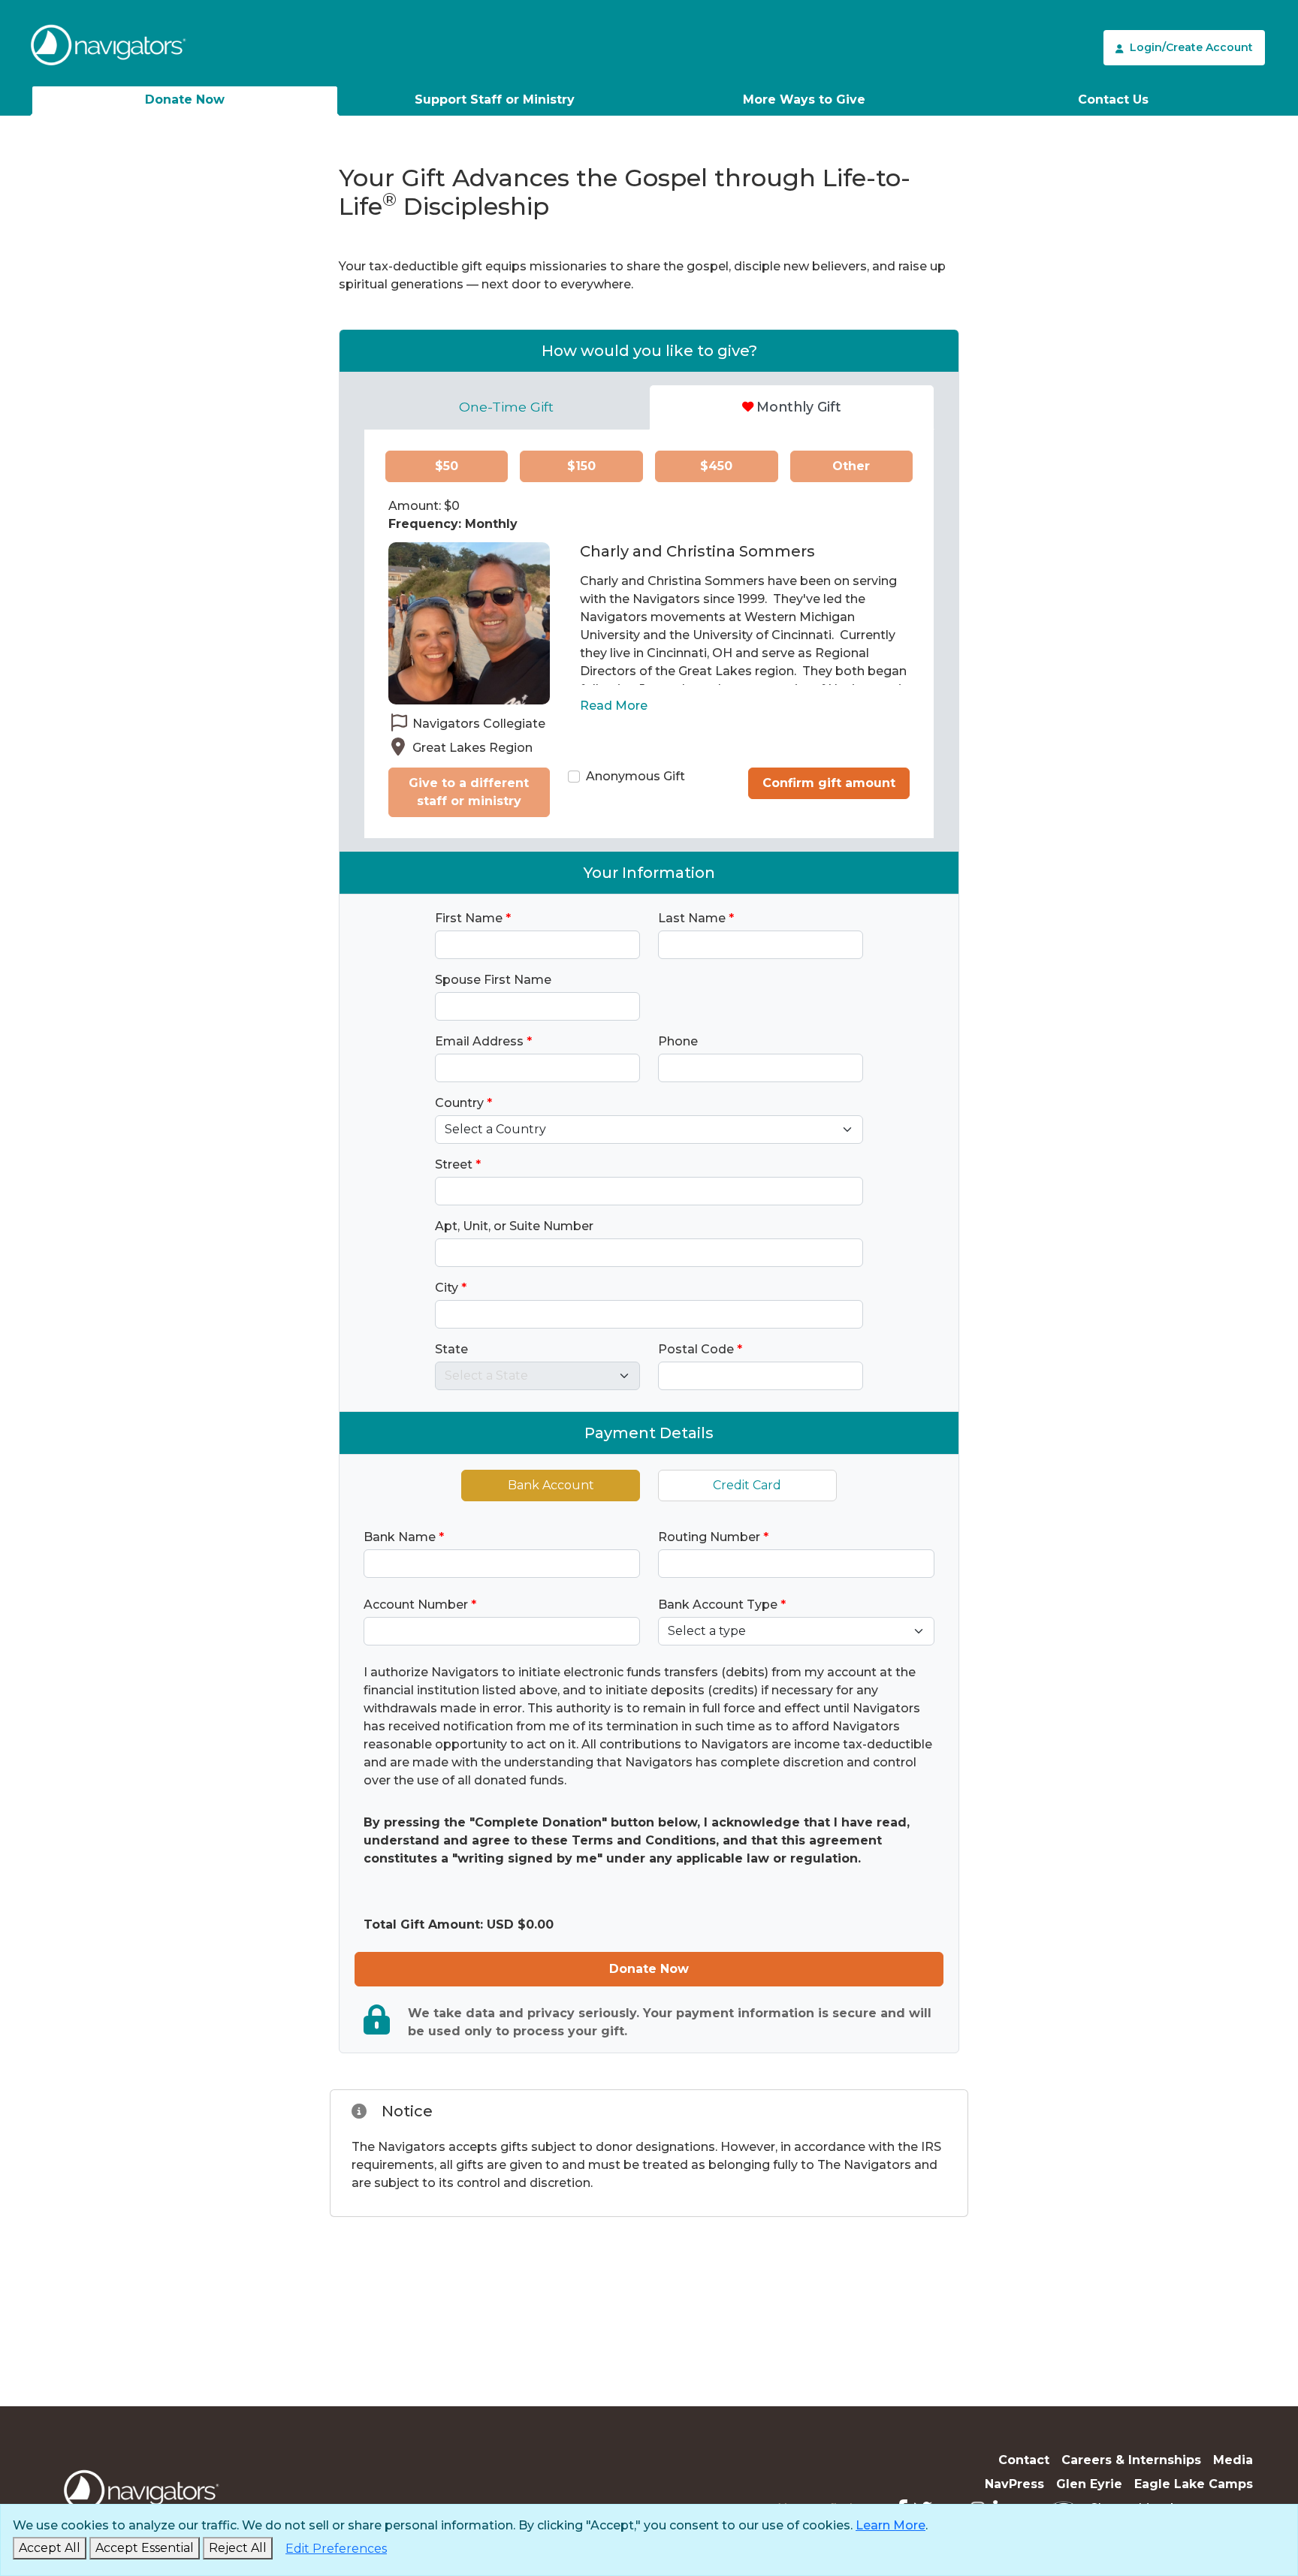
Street (458, 1164)
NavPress (1014, 2484)
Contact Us (1113, 100)
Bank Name (404, 1537)
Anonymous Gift (635, 776)
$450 (716, 466)
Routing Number (713, 1537)
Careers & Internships (1131, 2460)
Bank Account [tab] (551, 1485)
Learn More (890, 2525)
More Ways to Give (804, 100)
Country (463, 1103)
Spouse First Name (493, 980)
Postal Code (700, 1349)
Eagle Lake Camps (1194, 2484)
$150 (581, 466)
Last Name (696, 918)
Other (851, 466)
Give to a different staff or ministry (469, 792)
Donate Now (185, 100)
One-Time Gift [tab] (506, 407)
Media (1233, 2460)
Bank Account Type (722, 1605)
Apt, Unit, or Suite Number (514, 1226)
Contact (1024, 2460)
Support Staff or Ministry (495, 100)
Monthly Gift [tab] (799, 407)
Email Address (483, 1041)
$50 (447, 466)
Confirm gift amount (829, 783)
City (451, 1288)
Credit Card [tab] (747, 1485)
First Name (473, 918)
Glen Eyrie (1089, 2484)
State (451, 1349)
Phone (678, 1041)
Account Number (420, 1605)
